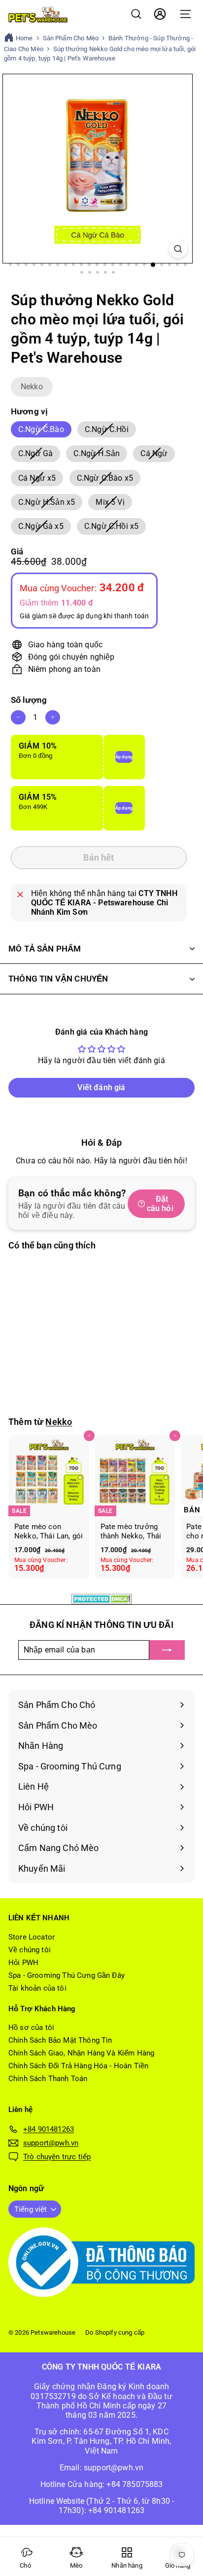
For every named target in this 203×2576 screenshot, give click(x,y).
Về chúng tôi (30, 1950)
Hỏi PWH (23, 1963)
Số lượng (29, 700)
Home (24, 38)
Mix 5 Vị (114, 504)
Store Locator (32, 1937)
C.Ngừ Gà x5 (45, 528)
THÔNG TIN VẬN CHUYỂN (58, 979)
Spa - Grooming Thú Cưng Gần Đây (67, 1975)
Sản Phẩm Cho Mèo (71, 38)
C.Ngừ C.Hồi (110, 431)
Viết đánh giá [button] (101, 1087)
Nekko (32, 387)
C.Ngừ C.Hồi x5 (115, 528)
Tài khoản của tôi (37, 1988)
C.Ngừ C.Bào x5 (109, 479)
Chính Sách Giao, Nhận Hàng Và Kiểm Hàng (81, 2053)
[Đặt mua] (167, 1650)
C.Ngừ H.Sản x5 (50, 504)
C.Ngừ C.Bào (45, 431)
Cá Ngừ (158, 455)
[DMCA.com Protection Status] (101, 1599)
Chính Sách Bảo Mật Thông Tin (60, 2040)
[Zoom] (178, 249)
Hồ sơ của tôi (31, 2027)
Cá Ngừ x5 (41, 479)
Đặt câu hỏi (160, 1204)
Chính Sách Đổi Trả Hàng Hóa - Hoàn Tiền (78, 2066)
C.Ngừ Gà (39, 455)
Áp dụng (124, 757)
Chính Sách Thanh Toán (48, 2079)
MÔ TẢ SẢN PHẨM (45, 949)
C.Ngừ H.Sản (100, 455)
